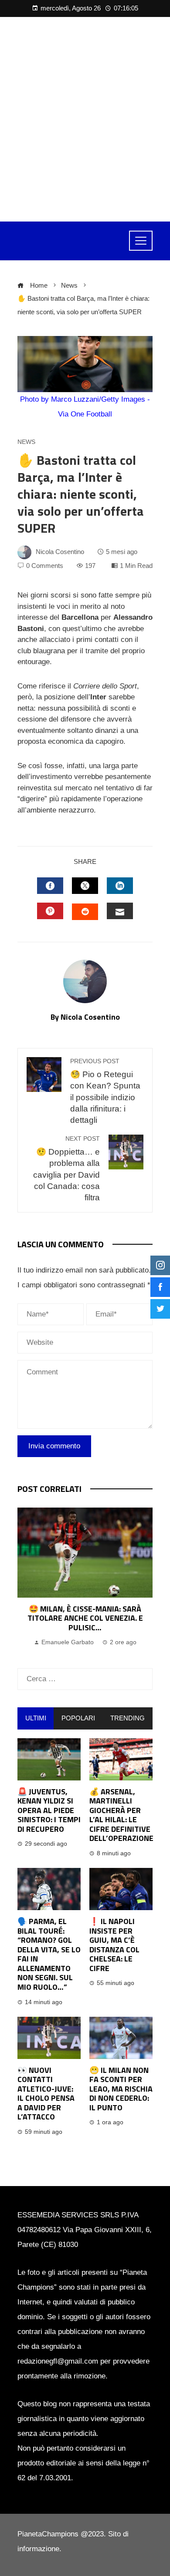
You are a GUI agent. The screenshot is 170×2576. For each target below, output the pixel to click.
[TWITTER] (85, 886)
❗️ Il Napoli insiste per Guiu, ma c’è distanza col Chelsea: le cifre (114, 1945)
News (26, 442)
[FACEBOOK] (50, 886)
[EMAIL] (120, 911)
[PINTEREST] (50, 911)
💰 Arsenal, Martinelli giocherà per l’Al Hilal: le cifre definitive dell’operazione (121, 1815)
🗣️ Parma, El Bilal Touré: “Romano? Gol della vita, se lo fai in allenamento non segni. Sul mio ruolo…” (49, 1954)
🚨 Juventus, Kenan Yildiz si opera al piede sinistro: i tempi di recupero (49, 1810)
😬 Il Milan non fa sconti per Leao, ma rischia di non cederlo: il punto (121, 2089)
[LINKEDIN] (120, 886)
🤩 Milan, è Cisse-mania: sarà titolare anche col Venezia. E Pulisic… (85, 1618)
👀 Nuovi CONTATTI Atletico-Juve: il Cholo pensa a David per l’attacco (46, 2094)
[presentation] (26, 1579)
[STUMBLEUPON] (85, 912)
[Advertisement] (85, 119)
